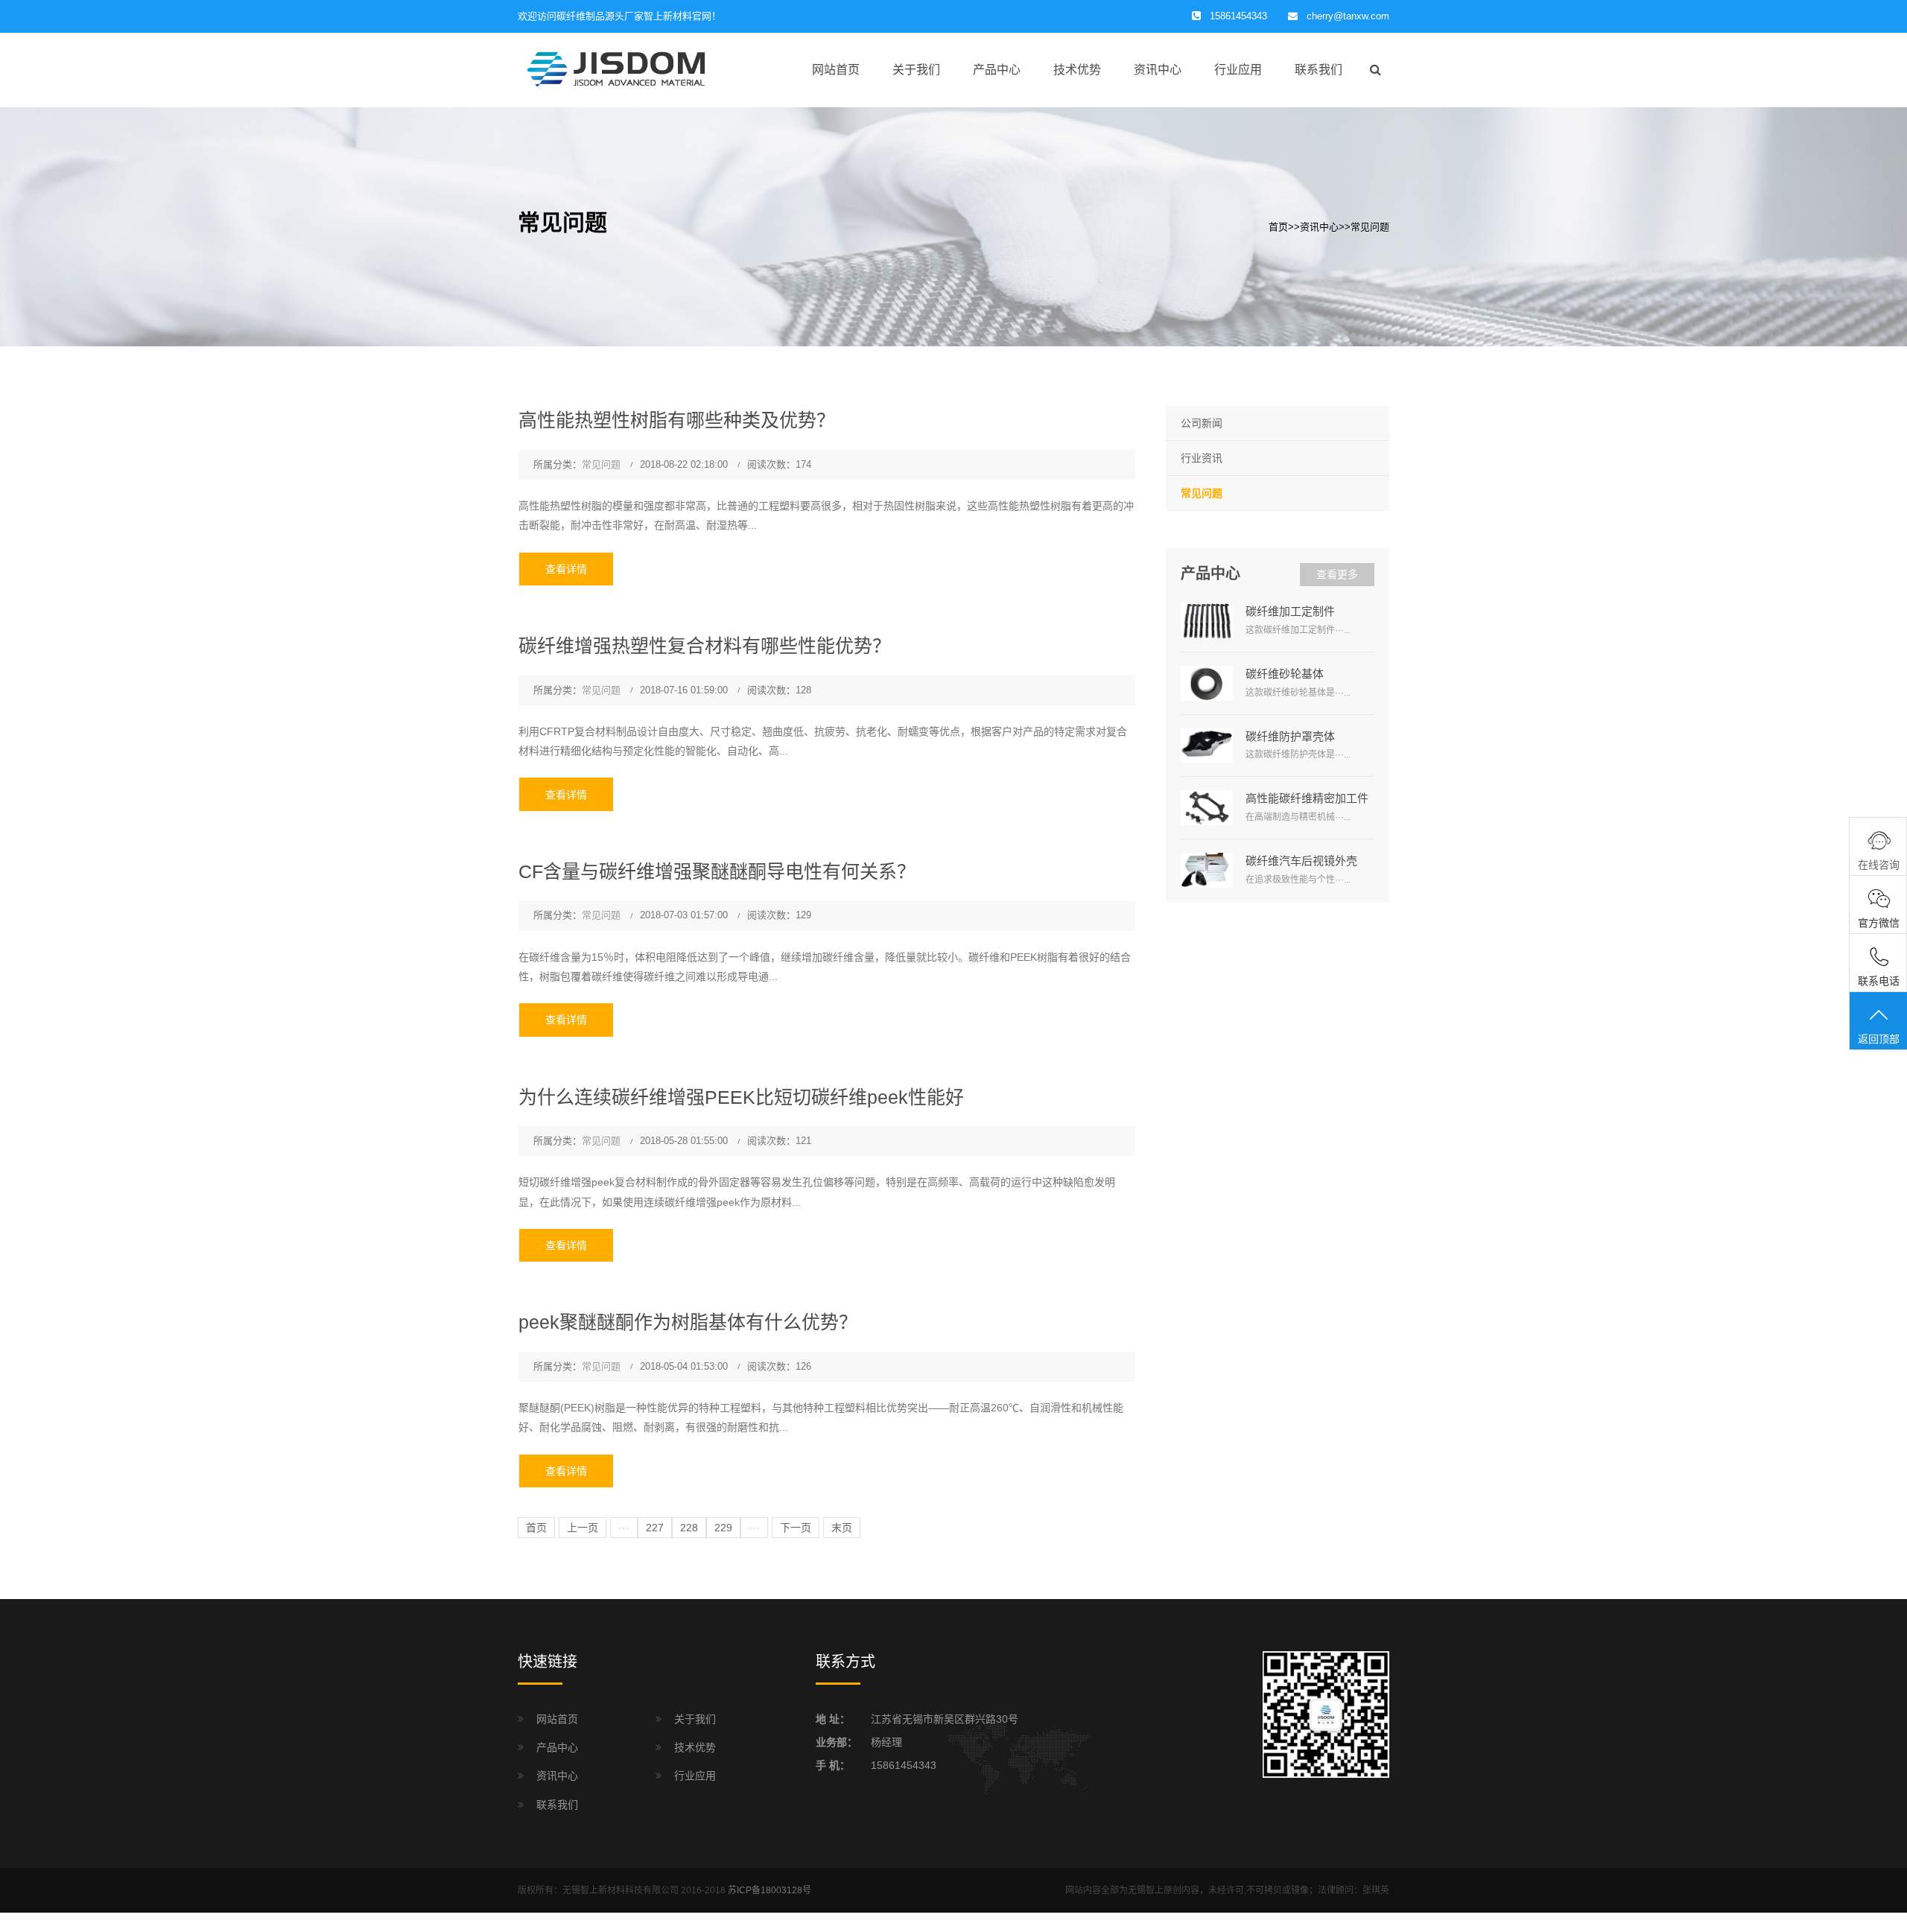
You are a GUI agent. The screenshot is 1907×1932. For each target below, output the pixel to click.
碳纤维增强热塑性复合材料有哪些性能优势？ (705, 646)
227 (655, 1528)
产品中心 (997, 70)
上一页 (583, 1528)
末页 (842, 1528)
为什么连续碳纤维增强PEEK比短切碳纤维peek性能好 (741, 1097)
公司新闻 (1202, 423)
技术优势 (1077, 70)
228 (689, 1528)
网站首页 (836, 70)
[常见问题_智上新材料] (667, 69)
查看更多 (1337, 574)
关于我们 (916, 70)
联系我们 (1319, 70)
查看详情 (566, 569)
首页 (1278, 227)
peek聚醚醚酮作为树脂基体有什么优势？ (688, 1322)
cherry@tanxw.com (1348, 16)
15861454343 (904, 1765)
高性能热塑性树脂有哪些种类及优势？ (677, 420)
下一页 (796, 1528)
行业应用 (1238, 70)
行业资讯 (1202, 458)
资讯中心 (1158, 70)
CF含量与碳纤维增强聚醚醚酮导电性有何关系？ (717, 871)
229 (723, 1528)
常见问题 (1370, 227)
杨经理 (886, 1742)
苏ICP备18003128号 (770, 1890)
